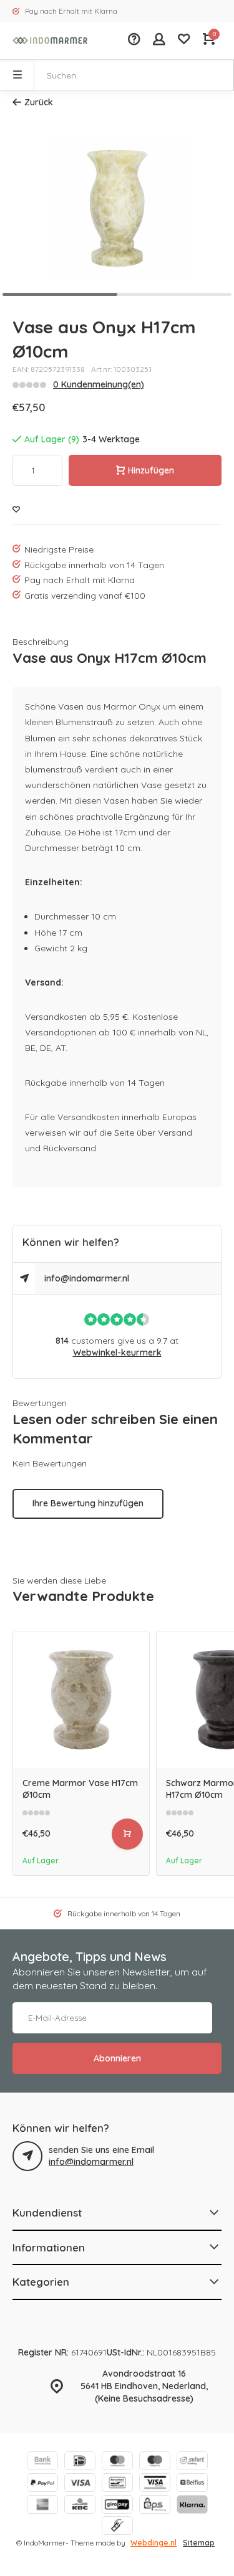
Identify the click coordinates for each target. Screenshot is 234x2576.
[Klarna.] (192, 2506)
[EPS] (155, 2506)
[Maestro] (155, 2462)
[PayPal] (42, 2484)
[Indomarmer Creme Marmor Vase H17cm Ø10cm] (81, 1700)
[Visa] (80, 2484)
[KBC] (80, 2506)
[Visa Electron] (155, 2484)
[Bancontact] (117, 2484)
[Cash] (117, 2527)
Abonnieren (117, 2058)
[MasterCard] (117, 2462)
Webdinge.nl (154, 2543)
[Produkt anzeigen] (127, 1834)
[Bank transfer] (42, 2462)
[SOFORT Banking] (192, 2462)
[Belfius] (192, 2484)
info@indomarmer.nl (87, 1278)
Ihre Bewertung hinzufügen (88, 1503)
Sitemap (199, 2543)
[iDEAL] (80, 2462)
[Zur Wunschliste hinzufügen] (16, 510)
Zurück (39, 102)
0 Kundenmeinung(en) (99, 384)
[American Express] (42, 2506)
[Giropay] (117, 2506)
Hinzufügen (151, 470)
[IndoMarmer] (50, 40)
